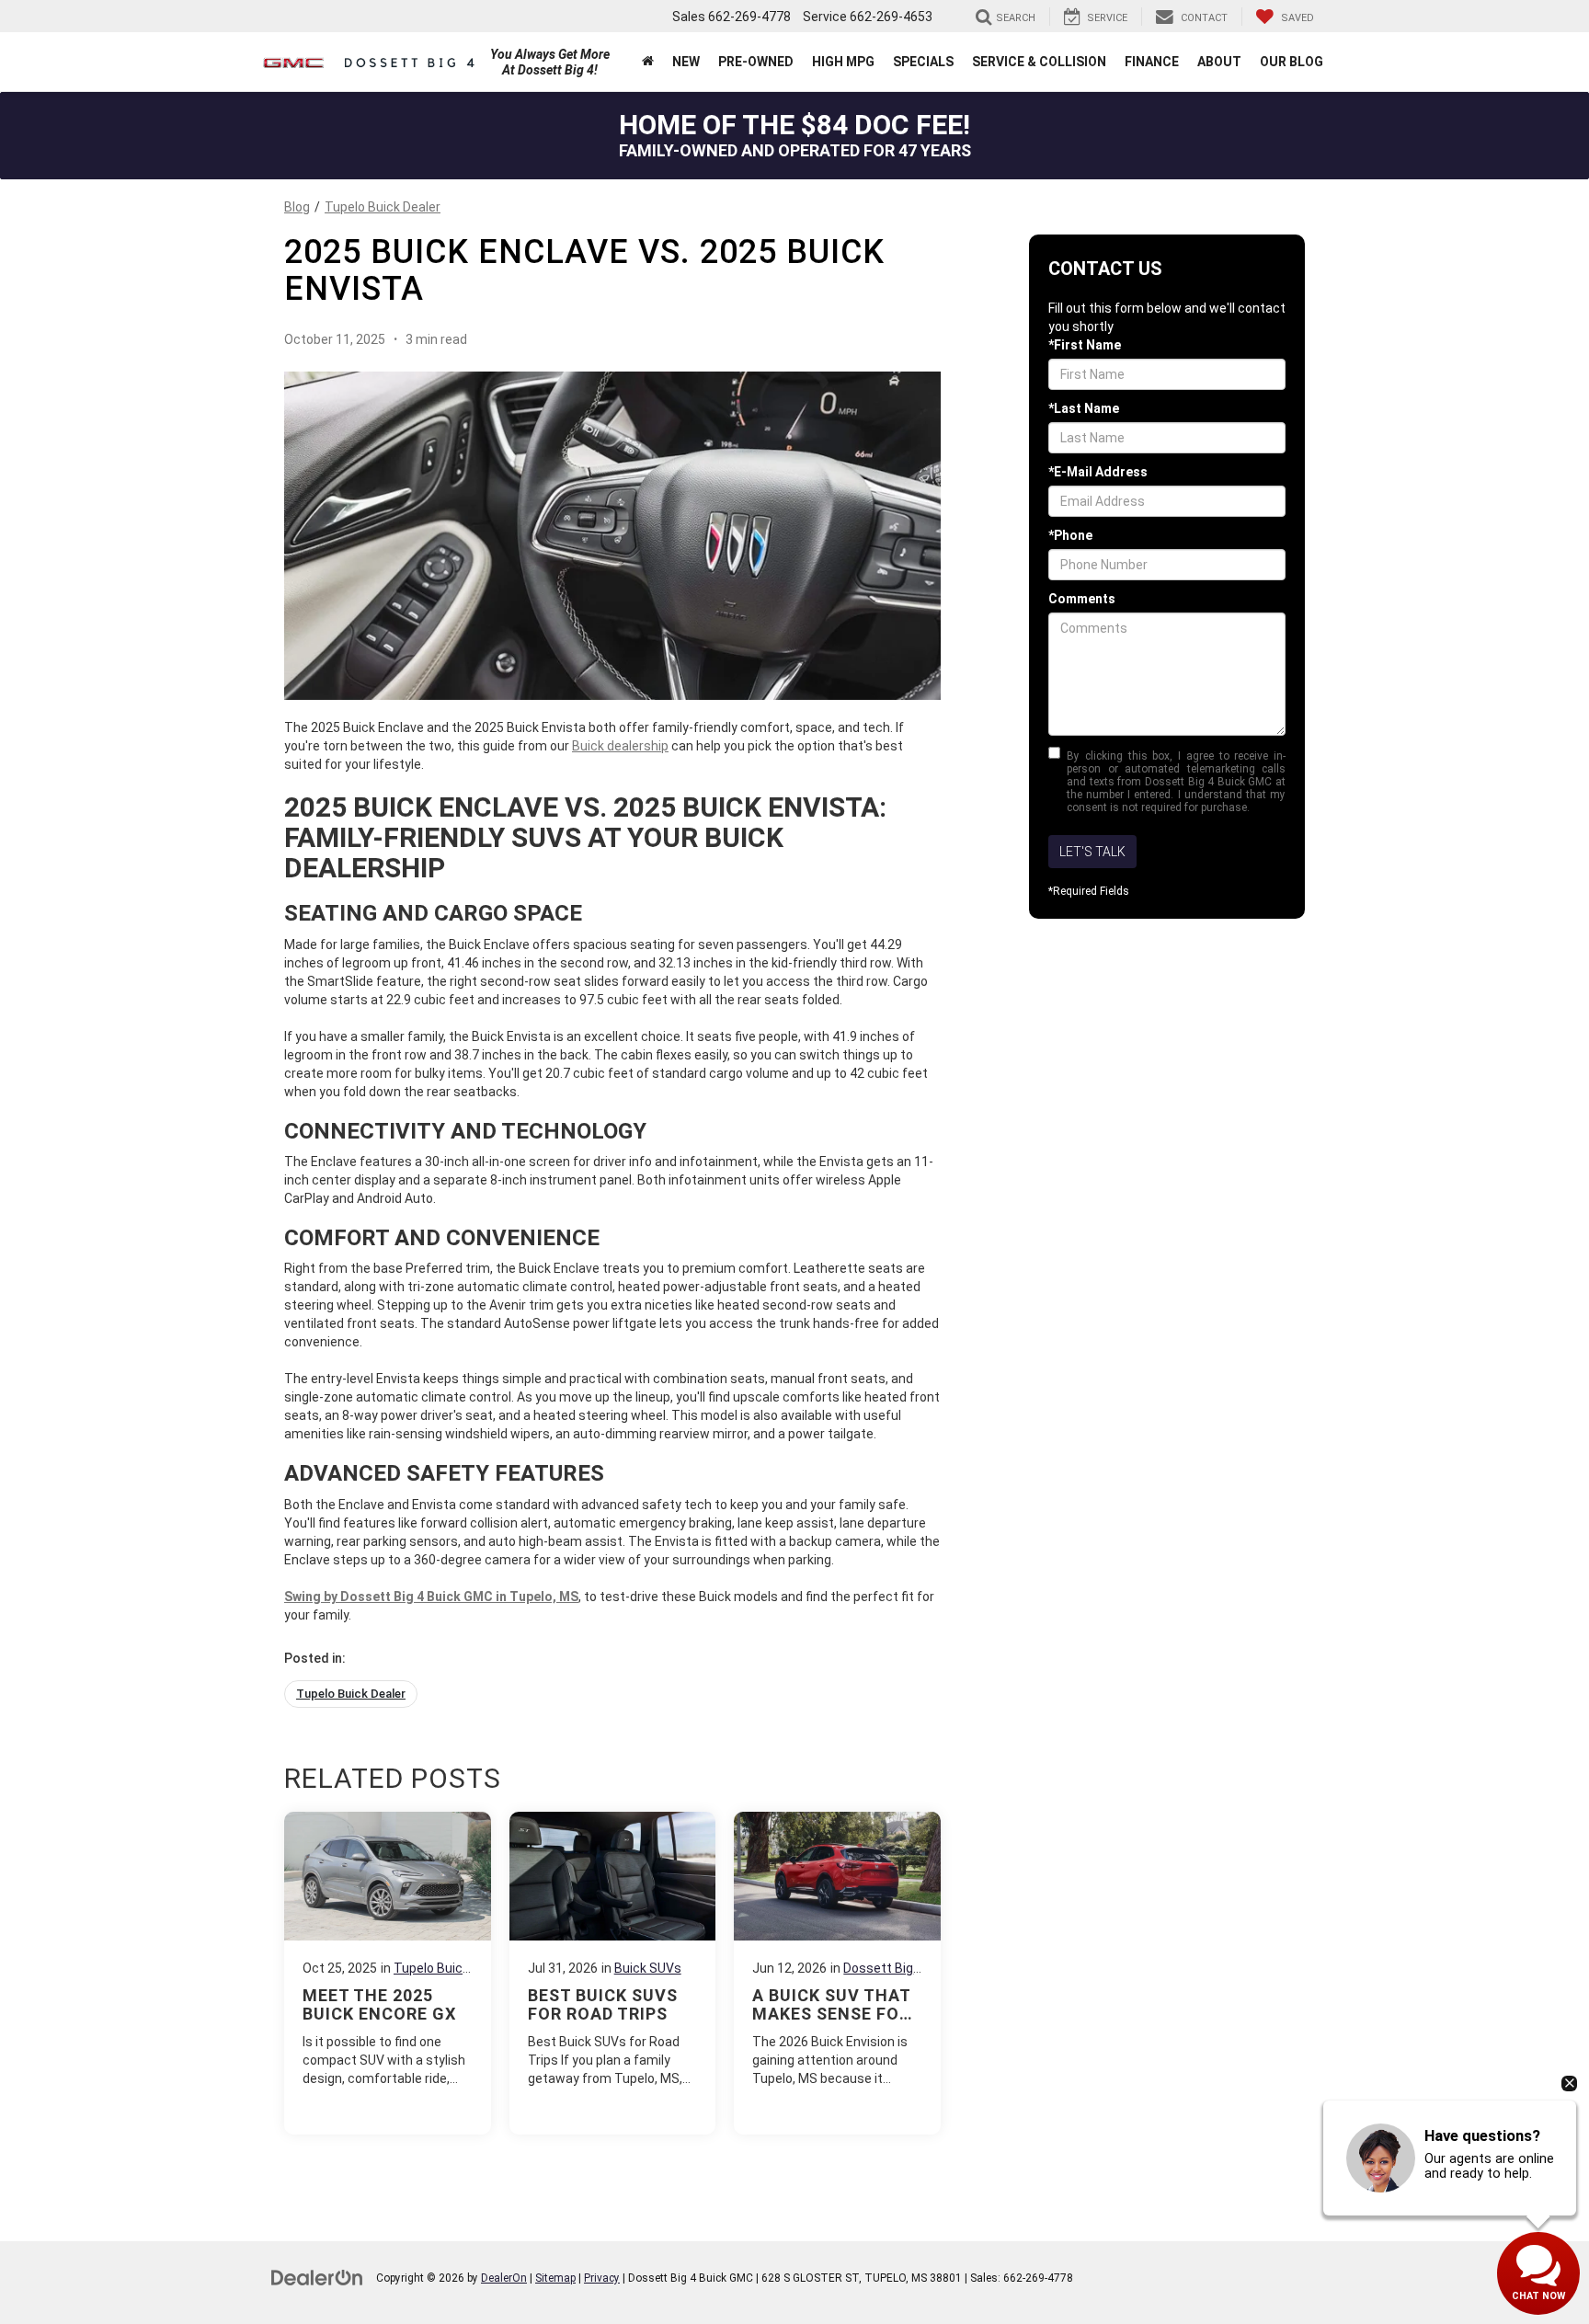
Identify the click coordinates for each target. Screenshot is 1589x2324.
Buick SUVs (648, 1968)
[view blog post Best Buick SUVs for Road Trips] (613, 1973)
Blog (297, 207)
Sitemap (555, 2278)
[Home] (648, 62)
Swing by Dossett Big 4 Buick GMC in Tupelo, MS (431, 1597)
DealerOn (504, 2278)
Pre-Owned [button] (756, 62)
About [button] (1219, 62)
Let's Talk (1092, 852)
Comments (1082, 599)
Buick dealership (620, 746)
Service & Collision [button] (1039, 62)
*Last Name (1084, 408)
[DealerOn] (317, 2277)
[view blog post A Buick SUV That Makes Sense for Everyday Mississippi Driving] (837, 1973)
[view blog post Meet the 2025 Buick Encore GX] (388, 1973)
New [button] (686, 62)
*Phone (1070, 535)
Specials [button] (923, 62)
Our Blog (1292, 62)
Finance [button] (1152, 62)
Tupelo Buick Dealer (383, 207)
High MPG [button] (843, 62)
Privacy (602, 2278)
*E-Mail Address (1098, 472)
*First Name (1085, 345)
